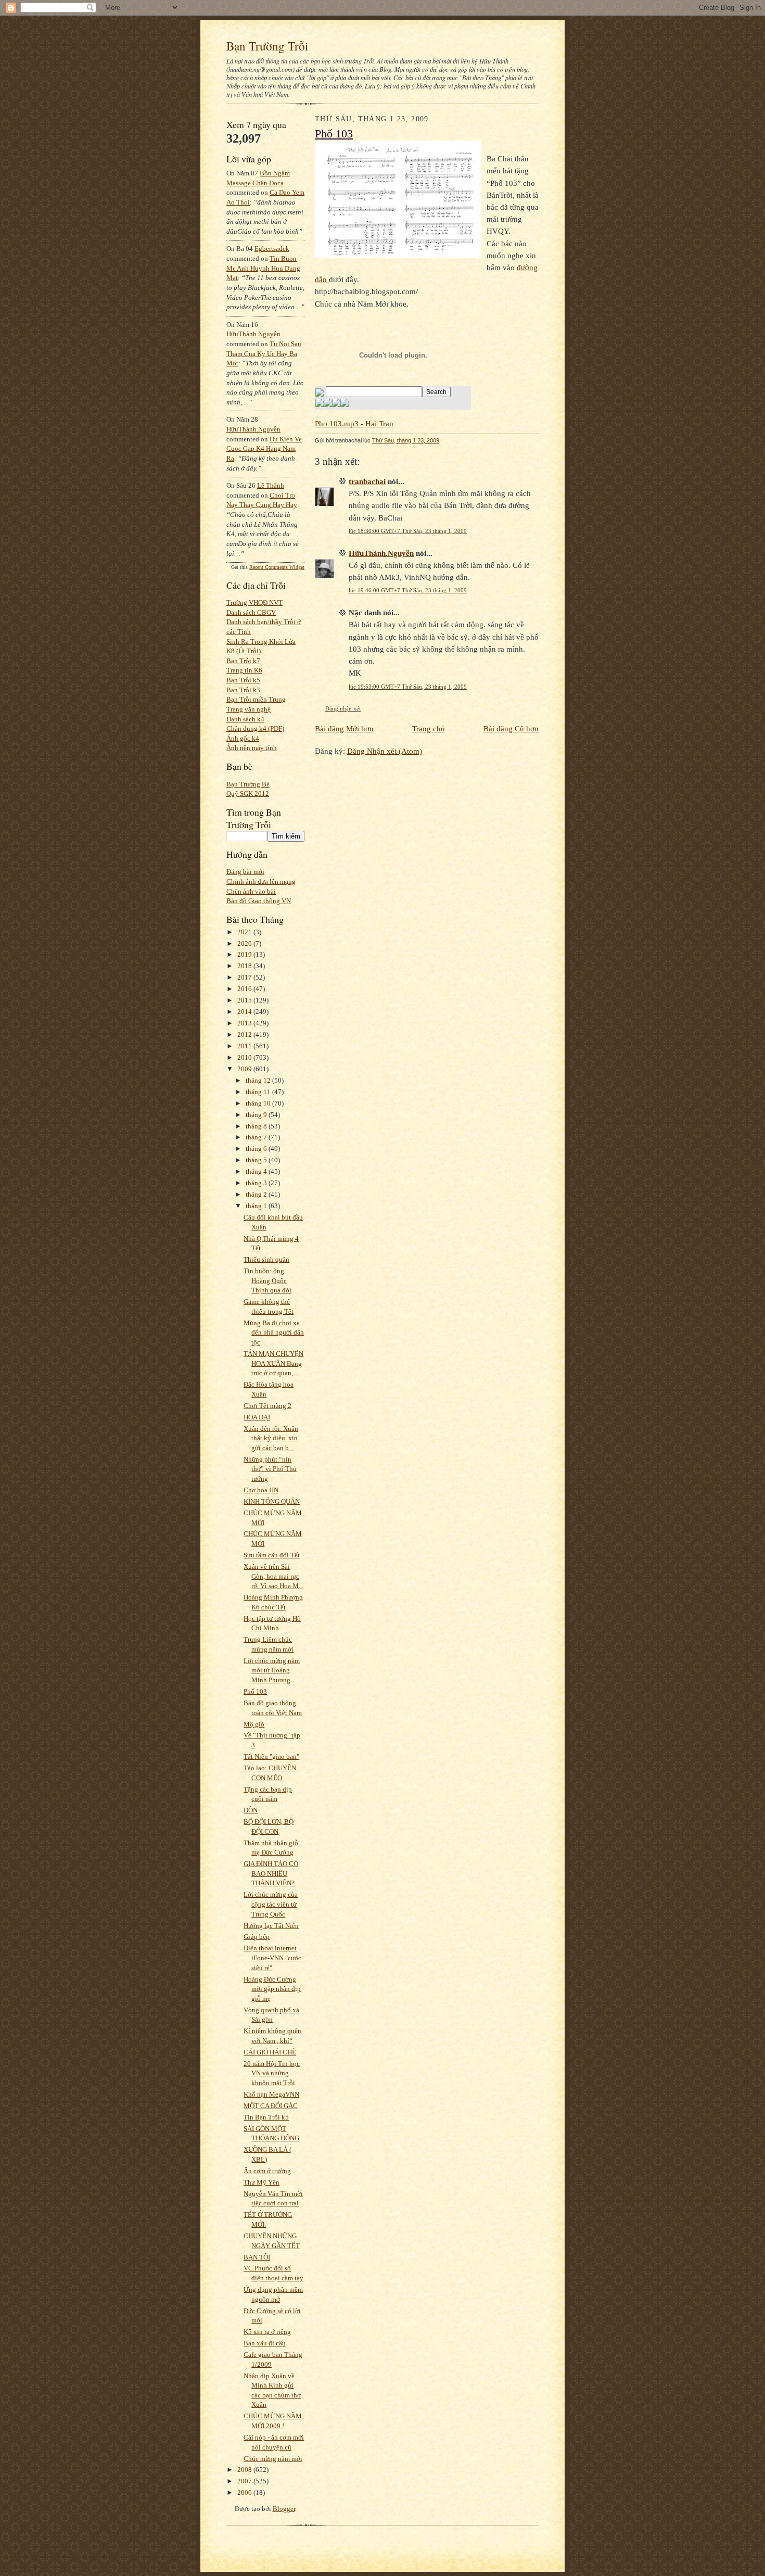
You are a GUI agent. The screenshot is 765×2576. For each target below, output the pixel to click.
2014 (245, 1012)
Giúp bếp (257, 1937)
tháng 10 (259, 1103)
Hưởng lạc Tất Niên (271, 1926)
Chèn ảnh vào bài (251, 891)
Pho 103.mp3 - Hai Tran (354, 423)
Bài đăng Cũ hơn (511, 728)
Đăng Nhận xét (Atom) (385, 751)
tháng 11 (259, 1092)
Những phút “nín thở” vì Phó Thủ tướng (270, 1469)
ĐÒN (251, 1810)
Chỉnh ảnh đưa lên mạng (261, 881)
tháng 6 (257, 1149)
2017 (245, 977)
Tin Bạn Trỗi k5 (266, 2117)
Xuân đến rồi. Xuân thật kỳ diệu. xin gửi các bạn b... (271, 1438)
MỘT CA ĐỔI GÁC (271, 2106)
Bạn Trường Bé (248, 784)
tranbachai (367, 481)
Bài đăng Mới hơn (344, 728)
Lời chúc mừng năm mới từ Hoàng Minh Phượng (272, 1670)
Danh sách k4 (245, 719)
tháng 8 (257, 1126)
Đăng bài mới (245, 872)
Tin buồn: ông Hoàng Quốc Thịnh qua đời (267, 1280)
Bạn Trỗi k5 (243, 680)
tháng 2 (257, 1194)
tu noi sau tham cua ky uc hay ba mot (264, 353)
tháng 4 (257, 1171)
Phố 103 (255, 1691)
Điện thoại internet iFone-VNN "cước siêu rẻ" (272, 1958)
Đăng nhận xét (343, 708)
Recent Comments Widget (277, 567)
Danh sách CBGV (251, 612)
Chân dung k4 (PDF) (255, 728)
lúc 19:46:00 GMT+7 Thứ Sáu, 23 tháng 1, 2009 (408, 590)
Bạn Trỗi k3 (243, 690)
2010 (245, 1057)
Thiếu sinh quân (266, 1259)
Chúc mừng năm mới (273, 2459)
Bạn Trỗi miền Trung (256, 699)
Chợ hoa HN (261, 1490)
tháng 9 (257, 1115)
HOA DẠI (257, 1417)
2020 (245, 943)
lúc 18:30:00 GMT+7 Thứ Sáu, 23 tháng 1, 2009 (408, 531)
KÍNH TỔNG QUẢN (272, 1501)
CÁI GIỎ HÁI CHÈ (270, 2052)
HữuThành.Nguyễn (253, 334)
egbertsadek (272, 249)
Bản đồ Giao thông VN (259, 901)
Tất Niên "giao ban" (271, 1756)
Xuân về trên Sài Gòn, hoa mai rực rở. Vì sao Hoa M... (273, 1576)
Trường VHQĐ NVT (254, 602)
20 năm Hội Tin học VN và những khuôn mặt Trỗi (272, 2073)
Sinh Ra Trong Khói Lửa (261, 642)
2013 (245, 1023)
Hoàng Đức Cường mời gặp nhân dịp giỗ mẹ (272, 1989)
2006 (245, 2492)
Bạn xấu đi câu (265, 2343)
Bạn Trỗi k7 (243, 661)
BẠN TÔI (257, 2257)
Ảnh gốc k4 (243, 738)
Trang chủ (429, 728)
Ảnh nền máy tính (252, 748)
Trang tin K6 (244, 670)
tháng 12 (259, 1080)
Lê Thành (271, 485)
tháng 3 (257, 1183)
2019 (245, 954)
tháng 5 (257, 1160)
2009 (245, 1069)
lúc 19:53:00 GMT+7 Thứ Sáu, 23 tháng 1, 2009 (408, 687)
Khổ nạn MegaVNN (271, 2094)
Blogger (284, 2509)
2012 (245, 1035)
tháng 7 (257, 1137)
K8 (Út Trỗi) (244, 651)
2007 (245, 2481)
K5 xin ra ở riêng (267, 2332)
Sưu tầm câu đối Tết (272, 1555)
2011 (245, 1046)
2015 (245, 1000)
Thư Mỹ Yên (262, 2182)
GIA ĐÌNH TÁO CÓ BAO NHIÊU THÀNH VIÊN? (271, 1873)
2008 (245, 2470)
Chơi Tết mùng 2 (267, 1406)
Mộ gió (254, 1724)
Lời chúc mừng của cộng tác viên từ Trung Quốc (271, 1904)
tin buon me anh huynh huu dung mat (263, 268)
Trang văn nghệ (248, 709)
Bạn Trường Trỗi (267, 46)
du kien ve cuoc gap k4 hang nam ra (264, 449)
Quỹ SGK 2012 (248, 794)
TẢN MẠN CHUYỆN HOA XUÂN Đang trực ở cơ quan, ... (273, 1363)
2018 (245, 966)
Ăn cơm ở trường (267, 2171)
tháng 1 (257, 1206)
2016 (245, 989)
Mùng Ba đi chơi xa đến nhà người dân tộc (274, 1333)
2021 (245, 932)
